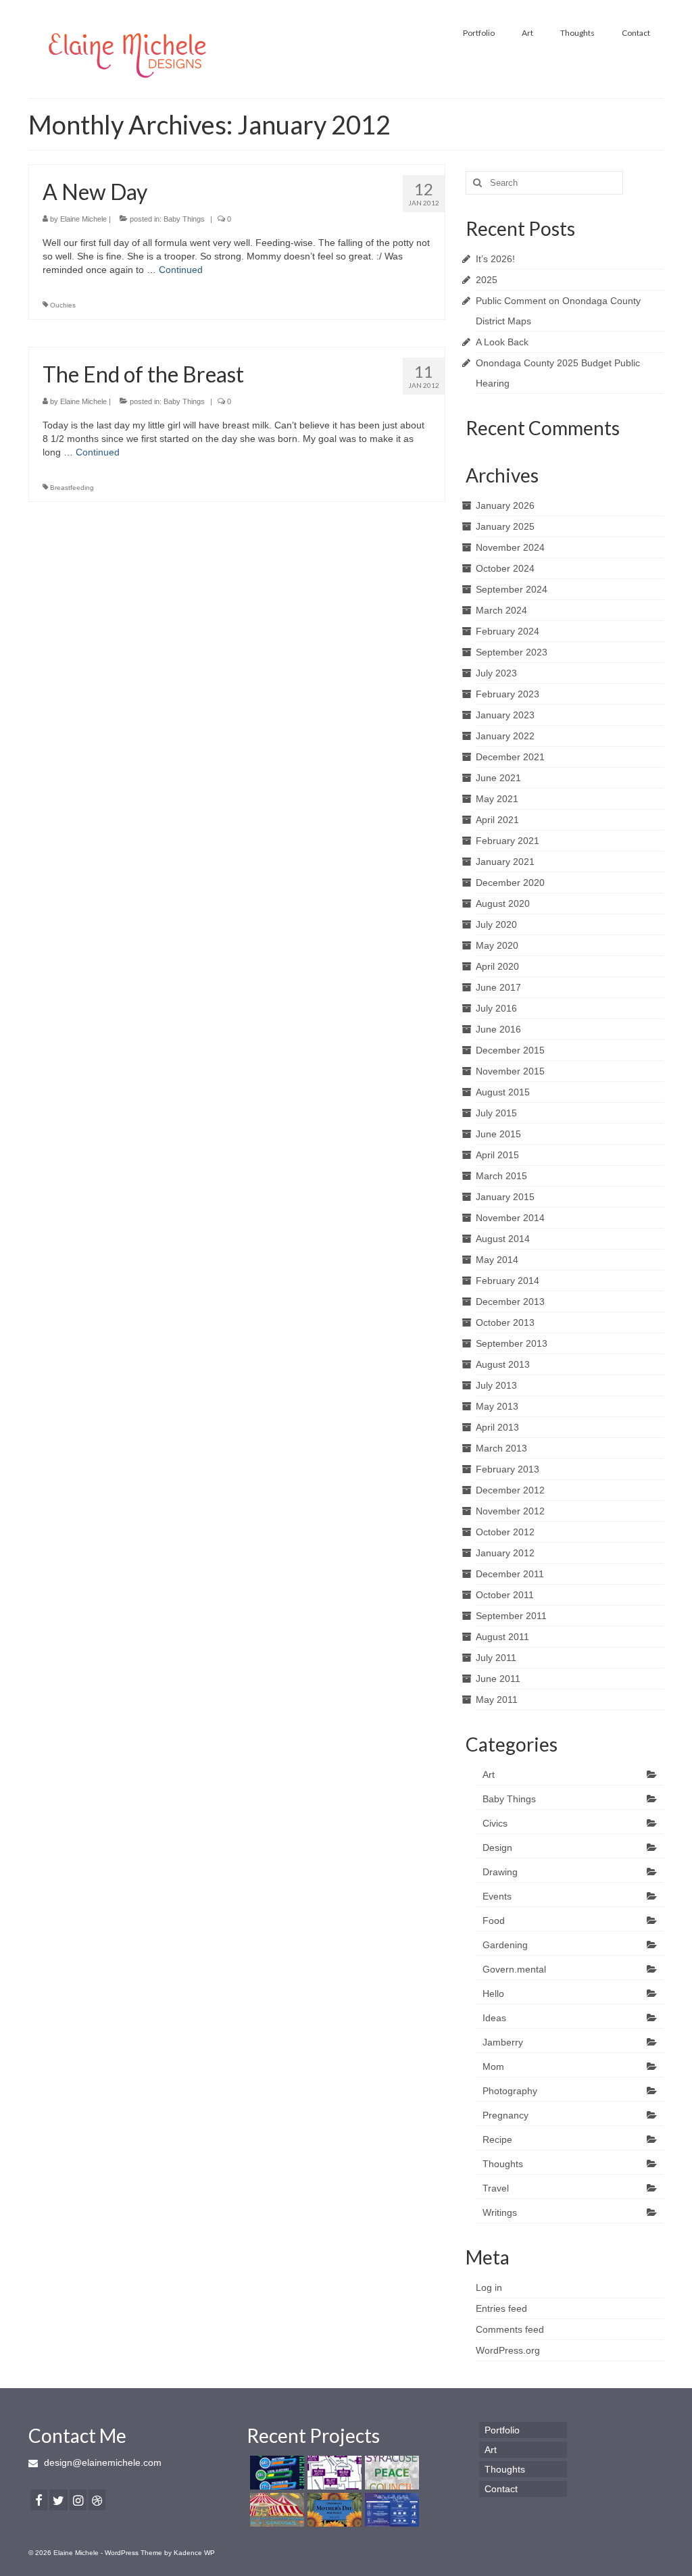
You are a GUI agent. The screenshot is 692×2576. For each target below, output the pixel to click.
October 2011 (505, 1595)
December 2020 (510, 883)
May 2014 (497, 1260)
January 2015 (505, 1197)
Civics (495, 1823)
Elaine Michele (83, 219)
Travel (496, 2188)
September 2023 (512, 652)
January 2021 (505, 862)
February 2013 (508, 1469)
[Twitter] (58, 2500)
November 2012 (510, 1511)
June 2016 (498, 1029)
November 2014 (510, 1218)
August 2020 (503, 903)
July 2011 (496, 1658)
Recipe (497, 2139)
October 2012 (505, 1532)
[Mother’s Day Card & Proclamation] (333, 2510)
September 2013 (512, 1343)
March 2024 (501, 610)
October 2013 (505, 1322)
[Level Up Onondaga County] (275, 2473)
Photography (510, 2091)
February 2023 (508, 694)
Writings (500, 2212)
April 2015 (497, 1155)
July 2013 (496, 1385)
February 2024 (508, 631)
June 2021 (498, 778)
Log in (489, 2287)
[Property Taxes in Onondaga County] (333, 2473)
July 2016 (496, 1008)
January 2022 (505, 736)
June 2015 (498, 1134)
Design (497, 1848)
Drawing (500, 1872)
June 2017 (498, 987)
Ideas (494, 2018)
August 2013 (503, 1364)
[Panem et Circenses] (275, 2510)
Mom (493, 2066)
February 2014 (508, 1281)
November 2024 (510, 547)
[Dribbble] (97, 2500)
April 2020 (497, 966)
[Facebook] (39, 2500)
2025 (487, 280)
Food (494, 1921)
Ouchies (63, 305)
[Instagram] (78, 2500)
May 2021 (497, 799)
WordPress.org (508, 2350)
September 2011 (511, 1616)
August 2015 (503, 1092)
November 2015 (510, 1071)
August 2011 (502, 1637)
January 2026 (505, 505)
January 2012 (505, 1553)
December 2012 (510, 1490)
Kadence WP (194, 2553)
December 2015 (510, 1050)
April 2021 (497, 820)
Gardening (505, 1945)
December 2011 (510, 1574)
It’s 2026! (495, 259)
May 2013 (497, 1406)
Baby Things (184, 219)
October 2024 (505, 568)
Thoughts (503, 2164)
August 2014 (503, 1239)
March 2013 (501, 1448)
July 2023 (496, 673)
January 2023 (505, 715)
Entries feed (501, 2308)
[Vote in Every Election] (390, 2510)
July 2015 (496, 1113)
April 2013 (497, 1427)
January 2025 (505, 526)
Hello (493, 1993)
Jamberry (503, 2042)
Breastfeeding (72, 488)
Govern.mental (514, 1969)
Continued (181, 270)
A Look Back (502, 342)
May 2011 (497, 1700)
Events (497, 1896)
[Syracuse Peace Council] (390, 2473)
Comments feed (510, 2329)
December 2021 (510, 757)
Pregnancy (505, 2115)
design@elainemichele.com (101, 2462)
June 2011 (498, 1679)
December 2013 (510, 1302)
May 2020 (497, 945)
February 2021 (508, 841)
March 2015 (501, 1176)
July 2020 (496, 924)
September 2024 (512, 589)
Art (489, 1775)
